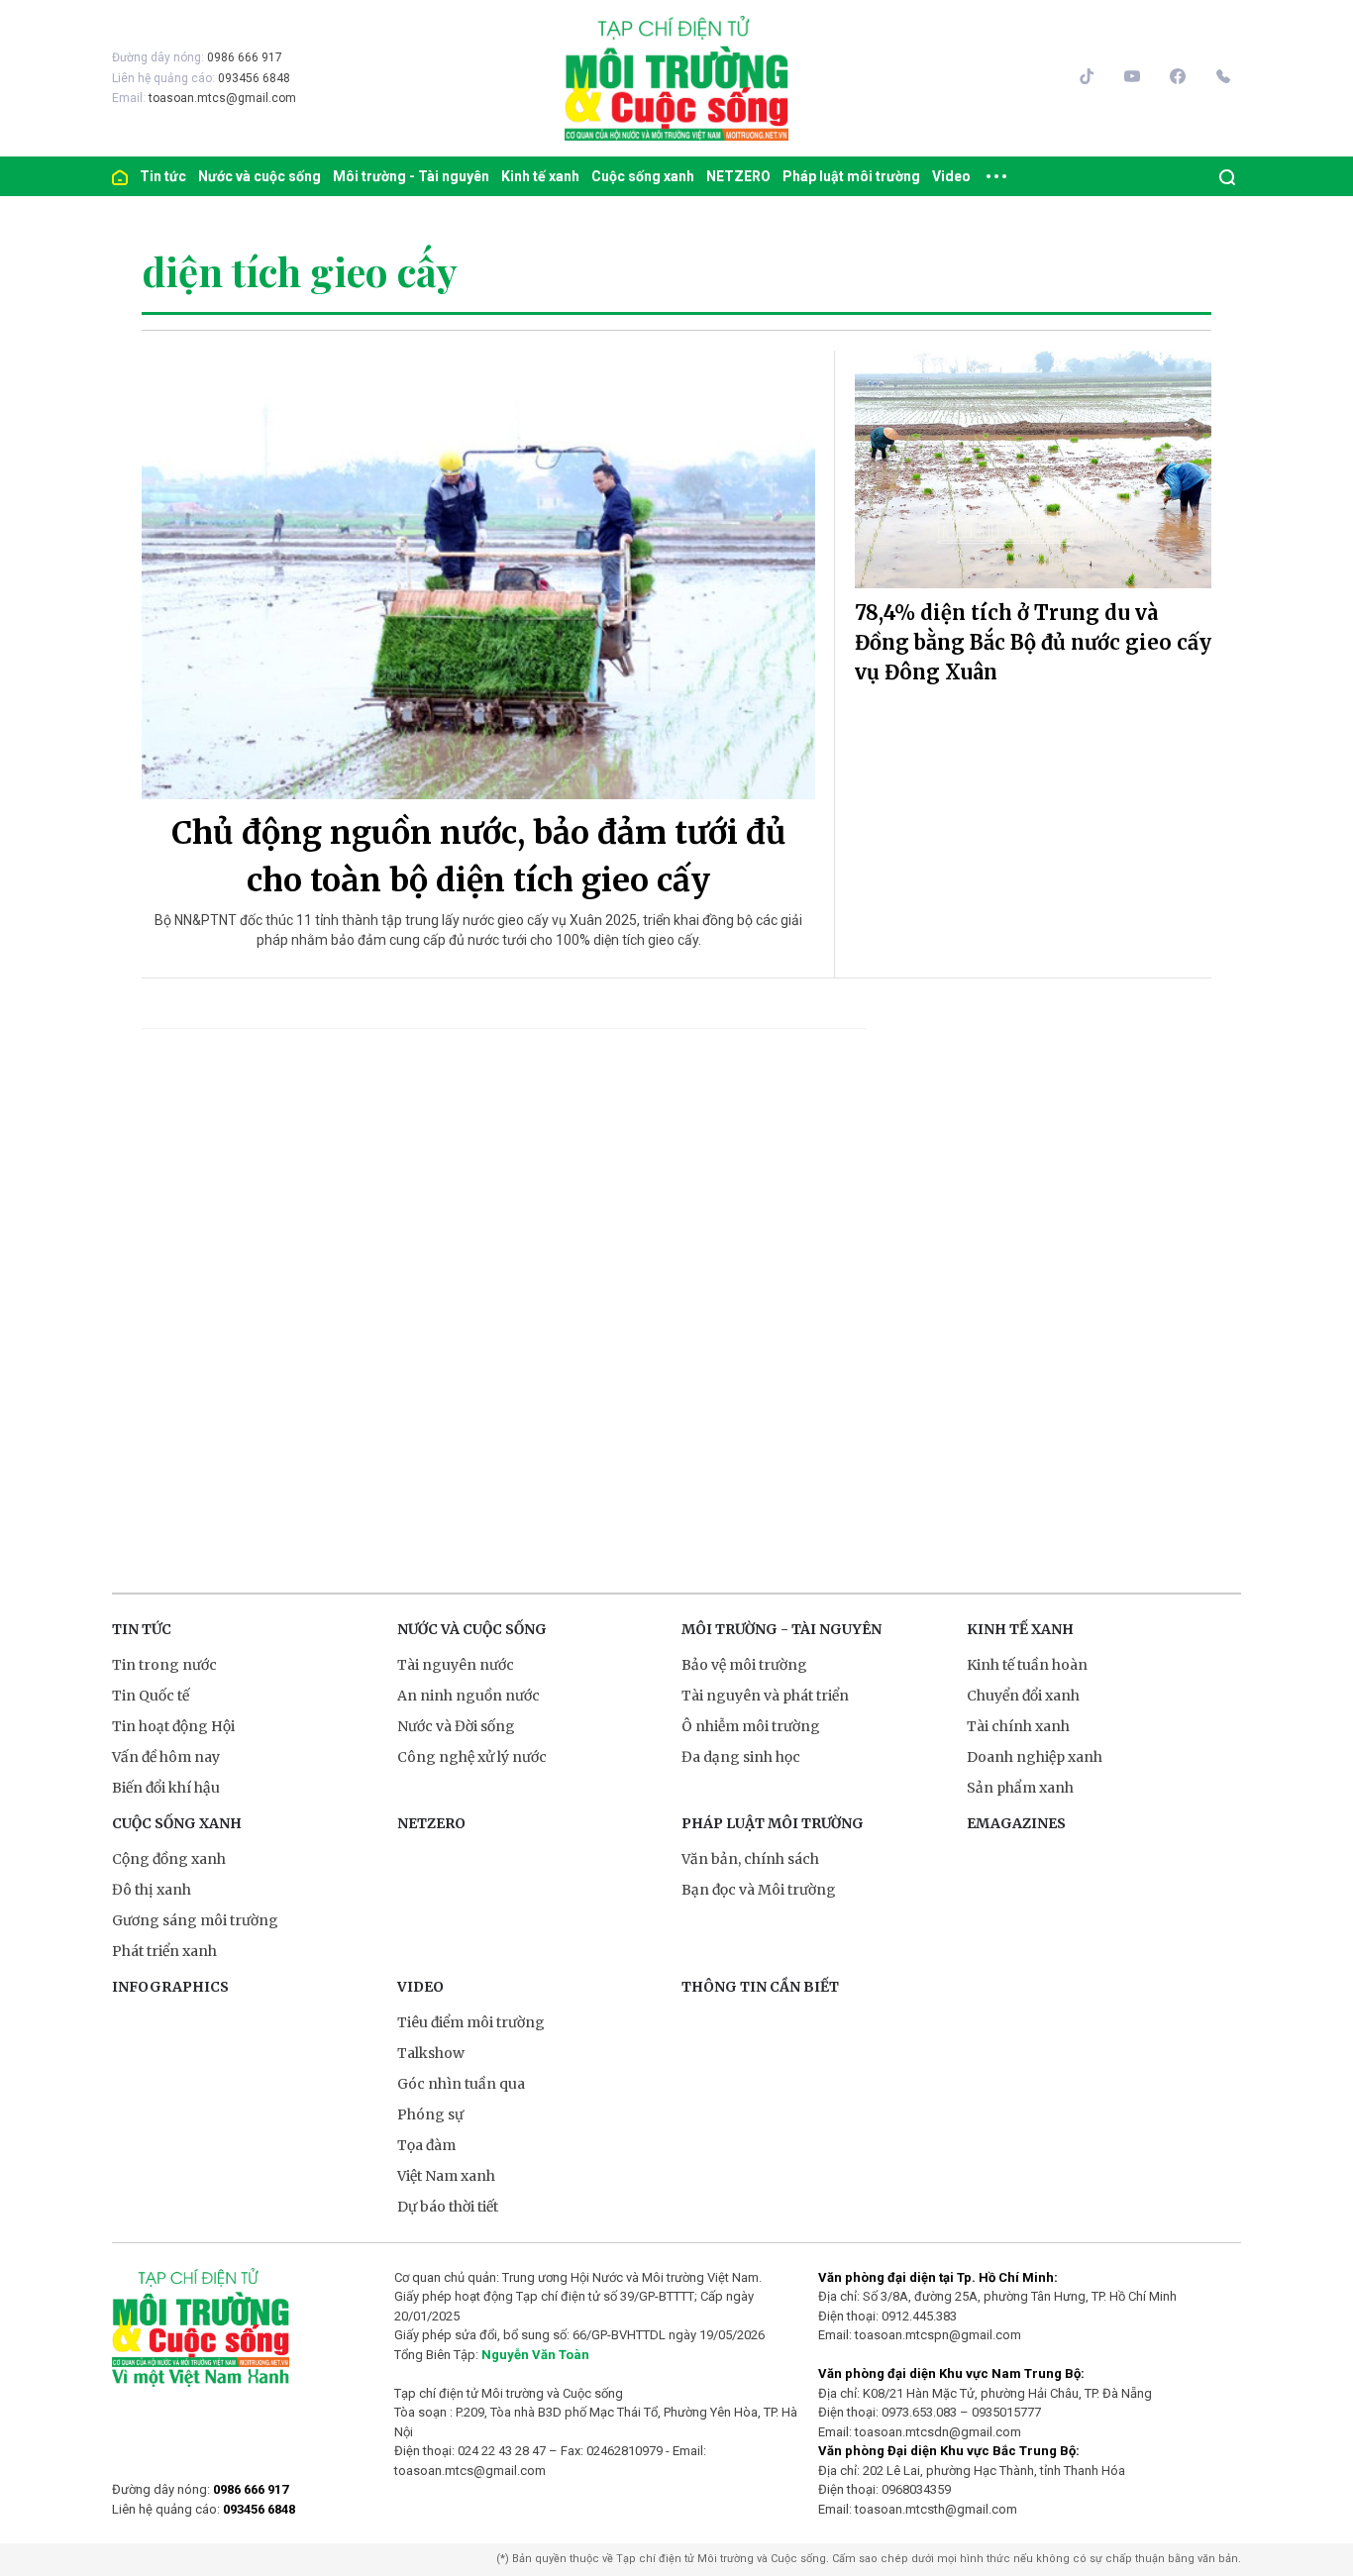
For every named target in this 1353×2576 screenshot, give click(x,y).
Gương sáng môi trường (195, 1920)
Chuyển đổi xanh (1023, 1696)
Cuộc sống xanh (643, 176)
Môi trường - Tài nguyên (411, 176)
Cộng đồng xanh (169, 1859)
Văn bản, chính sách (750, 1859)
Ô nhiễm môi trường (751, 1726)
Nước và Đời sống (456, 1726)
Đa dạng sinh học (741, 1757)
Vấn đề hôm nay (166, 1757)
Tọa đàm (426, 2145)
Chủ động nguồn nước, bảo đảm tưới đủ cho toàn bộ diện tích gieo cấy (479, 857)
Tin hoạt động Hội (173, 1726)
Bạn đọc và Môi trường (759, 1890)
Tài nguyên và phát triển (765, 1696)
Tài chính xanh (1018, 1726)
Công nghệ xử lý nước (472, 1757)
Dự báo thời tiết (448, 2207)
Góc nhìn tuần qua (461, 2084)
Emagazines (1016, 1823)
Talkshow (431, 2053)
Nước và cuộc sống (260, 176)
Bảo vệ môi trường (744, 1665)
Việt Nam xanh (446, 2176)
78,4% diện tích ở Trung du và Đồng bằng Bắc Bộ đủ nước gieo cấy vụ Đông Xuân (1033, 642)
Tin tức (163, 176)
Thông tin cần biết (760, 1987)
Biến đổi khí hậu (166, 1788)
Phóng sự (430, 2114)
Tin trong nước (164, 1665)
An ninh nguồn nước (468, 1696)
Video (951, 176)
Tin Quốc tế (151, 1696)
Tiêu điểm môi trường (471, 2022)
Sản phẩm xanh (1020, 1788)
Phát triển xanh (164, 1951)
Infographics (170, 1987)
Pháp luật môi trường (851, 176)
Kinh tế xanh (540, 176)
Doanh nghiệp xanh (1035, 1757)
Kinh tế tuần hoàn (1027, 1665)
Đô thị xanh (152, 1890)
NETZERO (738, 176)
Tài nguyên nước (456, 1665)
